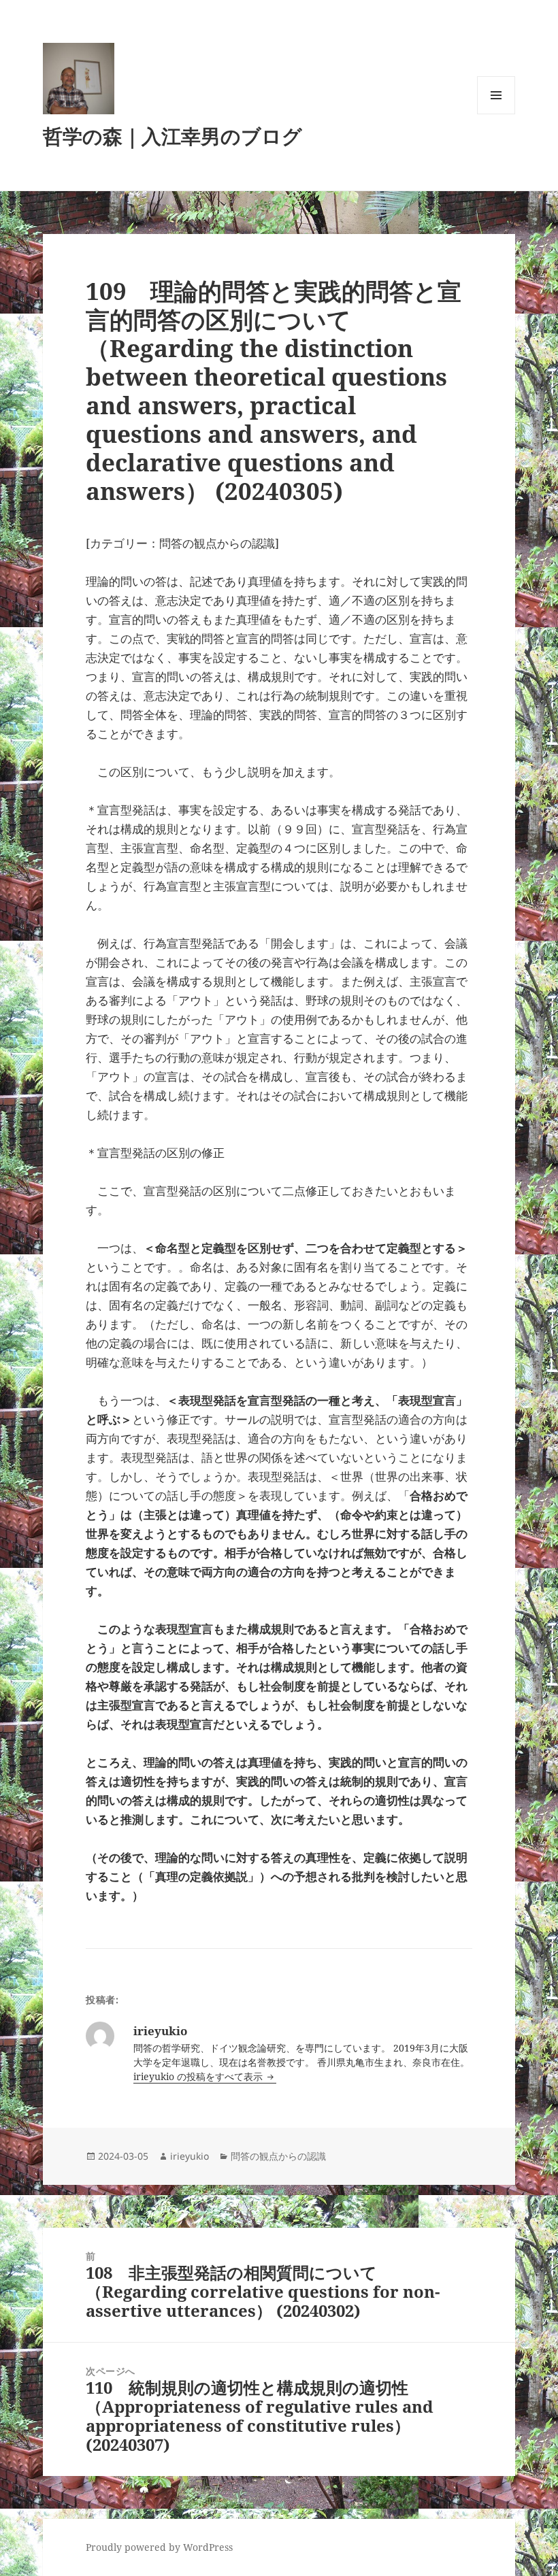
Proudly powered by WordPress (159, 2547)
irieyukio (190, 2156)
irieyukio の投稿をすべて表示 (199, 2076)
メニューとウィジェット (496, 114)
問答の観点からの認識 (278, 2156)
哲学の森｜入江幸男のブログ (173, 136)
